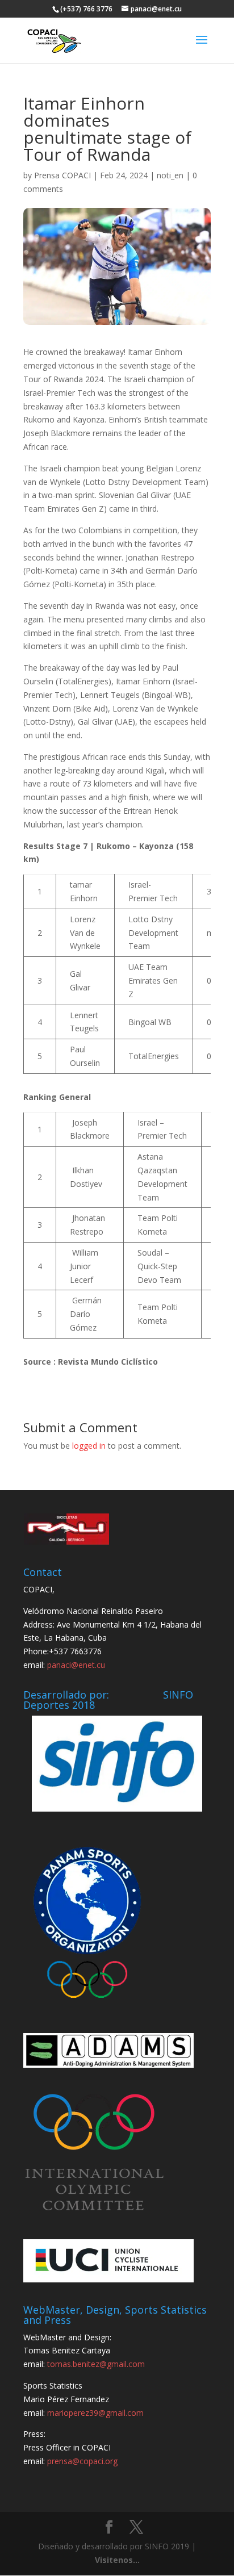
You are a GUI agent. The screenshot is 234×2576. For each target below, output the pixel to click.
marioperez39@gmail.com (95, 2413)
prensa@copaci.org (82, 2461)
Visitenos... (117, 2560)
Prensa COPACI (62, 175)
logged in (89, 1446)
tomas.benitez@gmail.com (96, 2364)
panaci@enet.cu (76, 1665)
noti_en (170, 175)
